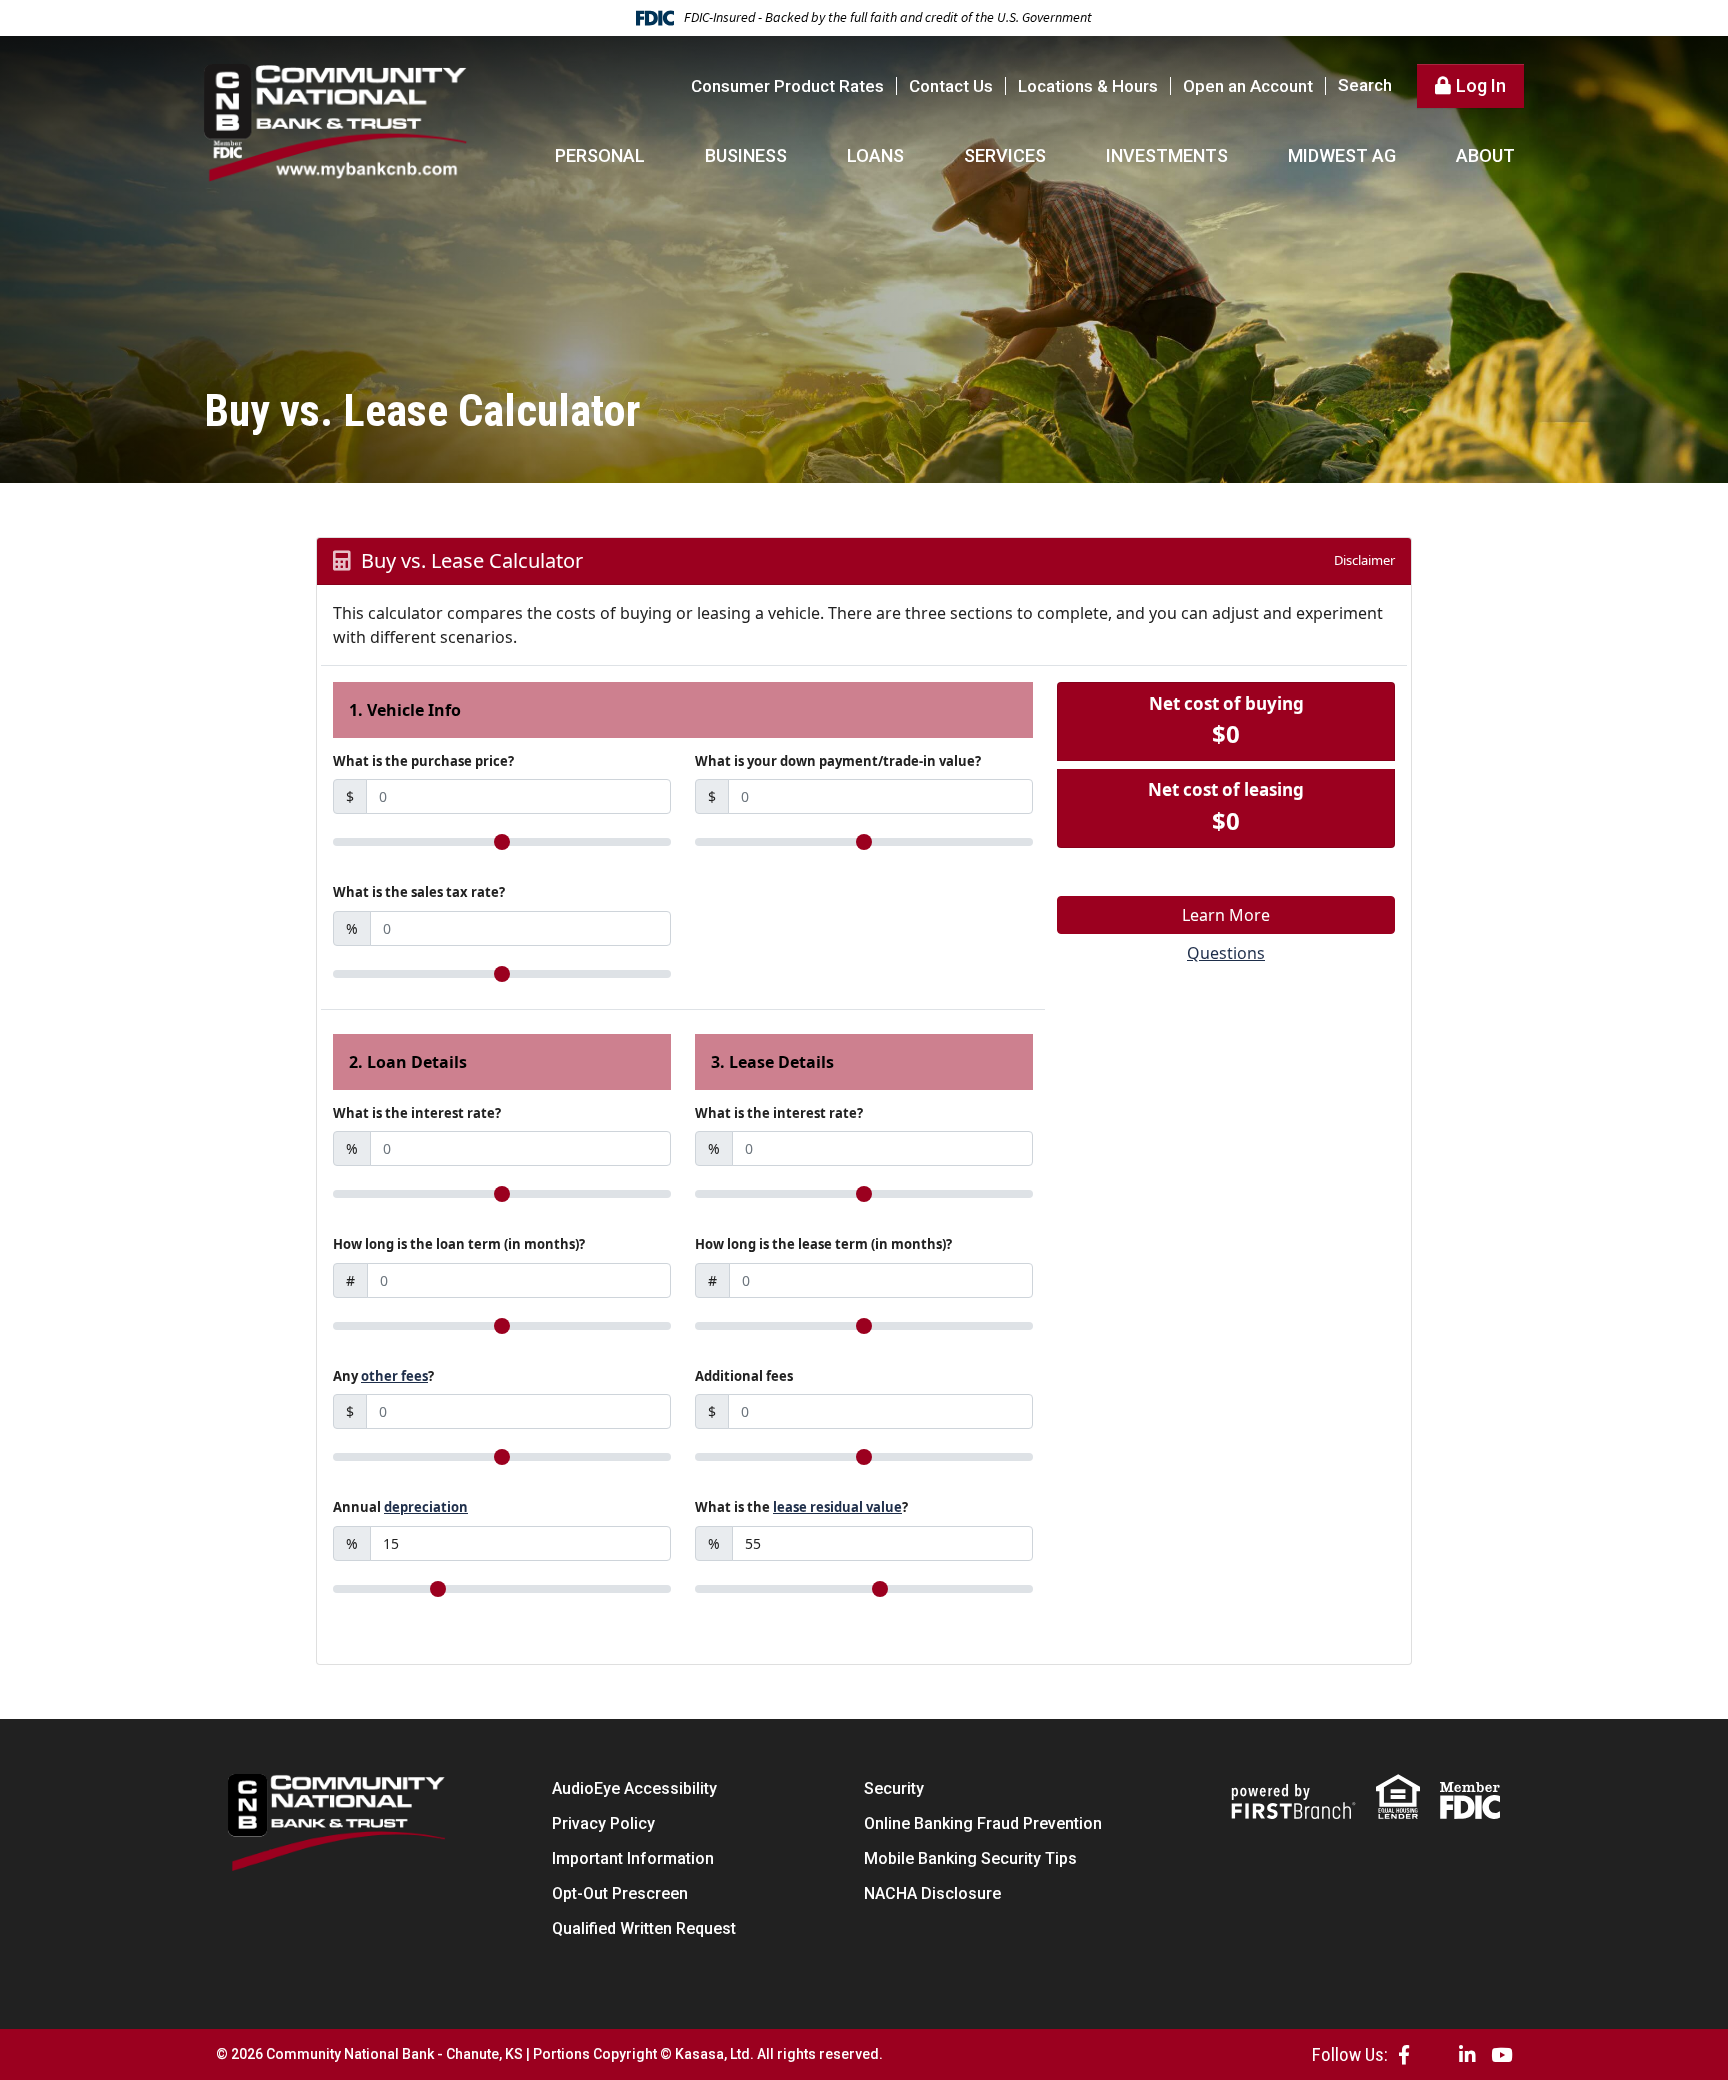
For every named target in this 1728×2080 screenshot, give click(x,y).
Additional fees (744, 1376)
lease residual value (837, 1507)
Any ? (383, 1376)
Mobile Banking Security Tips (970, 1858)
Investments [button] (1167, 155)
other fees (394, 1376)
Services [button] (1005, 155)
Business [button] (746, 155)
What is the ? (801, 1507)
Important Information (633, 1858)
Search (1365, 85)
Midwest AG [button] (1342, 155)
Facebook (1404, 2054)
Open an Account (1248, 86)
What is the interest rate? (417, 1113)
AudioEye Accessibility (634, 1788)
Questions (1226, 953)
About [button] (1485, 155)
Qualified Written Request (644, 1928)
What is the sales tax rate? (419, 892)
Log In (1481, 85)
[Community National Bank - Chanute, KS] (337, 121)
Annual (400, 1507)
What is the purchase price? (423, 761)
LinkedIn (1467, 2054)
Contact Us (951, 86)
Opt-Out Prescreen (620, 1893)
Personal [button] (600, 155)
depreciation (426, 1507)
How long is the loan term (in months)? (459, 1244)
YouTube (1501, 2054)
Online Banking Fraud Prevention (983, 1823)
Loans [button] (875, 155)
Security (894, 1788)
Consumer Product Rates (787, 86)
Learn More (1226, 915)
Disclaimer (1364, 560)
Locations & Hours (1088, 86)
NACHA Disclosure (932, 1893)
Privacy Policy (603, 1823)
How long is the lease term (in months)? (823, 1244)
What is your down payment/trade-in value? (838, 761)
